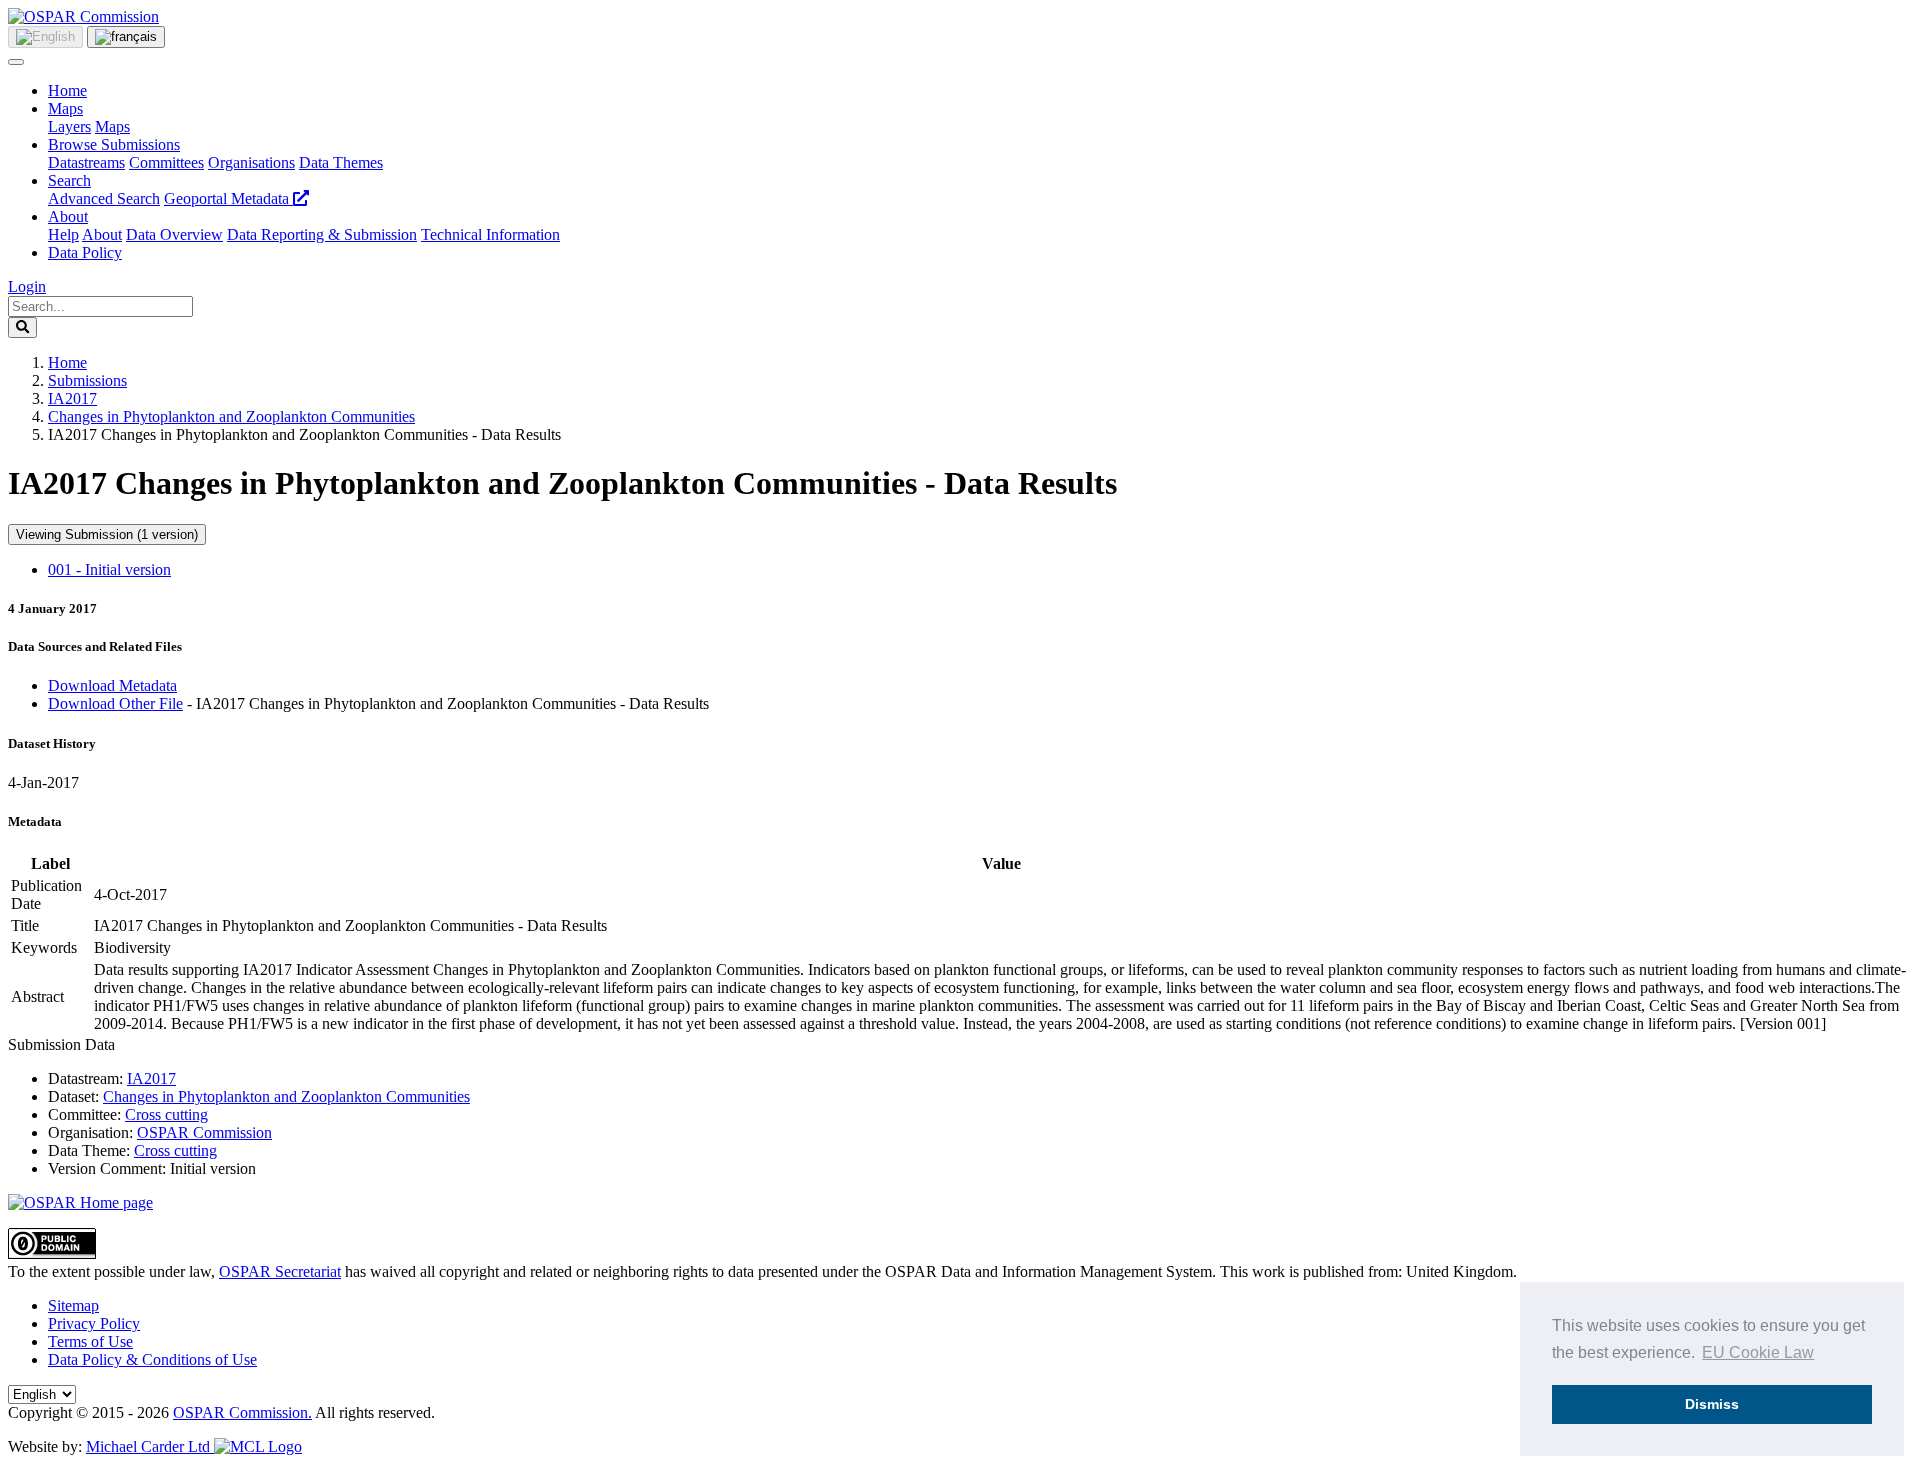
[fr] (126, 37)
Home (67, 90)
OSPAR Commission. (242, 1412)
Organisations (251, 162)
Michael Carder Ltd (150, 1446)
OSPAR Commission (204, 1132)
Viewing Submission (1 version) (107, 534)
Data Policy (85, 252)
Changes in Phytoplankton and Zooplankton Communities (231, 416)
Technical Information (490, 234)
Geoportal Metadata (228, 198)
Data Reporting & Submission (322, 234)
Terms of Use (90, 1341)
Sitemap (73, 1305)
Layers (69, 126)
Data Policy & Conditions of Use (152, 1359)
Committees (166, 162)
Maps (65, 108)
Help (63, 234)
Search (69, 180)
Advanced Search (104, 198)
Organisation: (90, 1132)
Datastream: (85, 1078)
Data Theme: (89, 1150)
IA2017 (72, 398)
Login (27, 286)
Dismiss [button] (1712, 1404)
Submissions (87, 380)
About (68, 216)
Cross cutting (166, 1114)
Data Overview (174, 234)
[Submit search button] (22, 327)
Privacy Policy (94, 1323)
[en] (45, 37)
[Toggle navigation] (16, 62)
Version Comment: (107, 1168)
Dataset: (73, 1096)
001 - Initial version (109, 569)
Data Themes (341, 162)
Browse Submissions (114, 144)
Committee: (84, 1114)
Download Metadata (112, 685)
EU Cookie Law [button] (1758, 1352)
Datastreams (86, 162)
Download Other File (115, 703)
